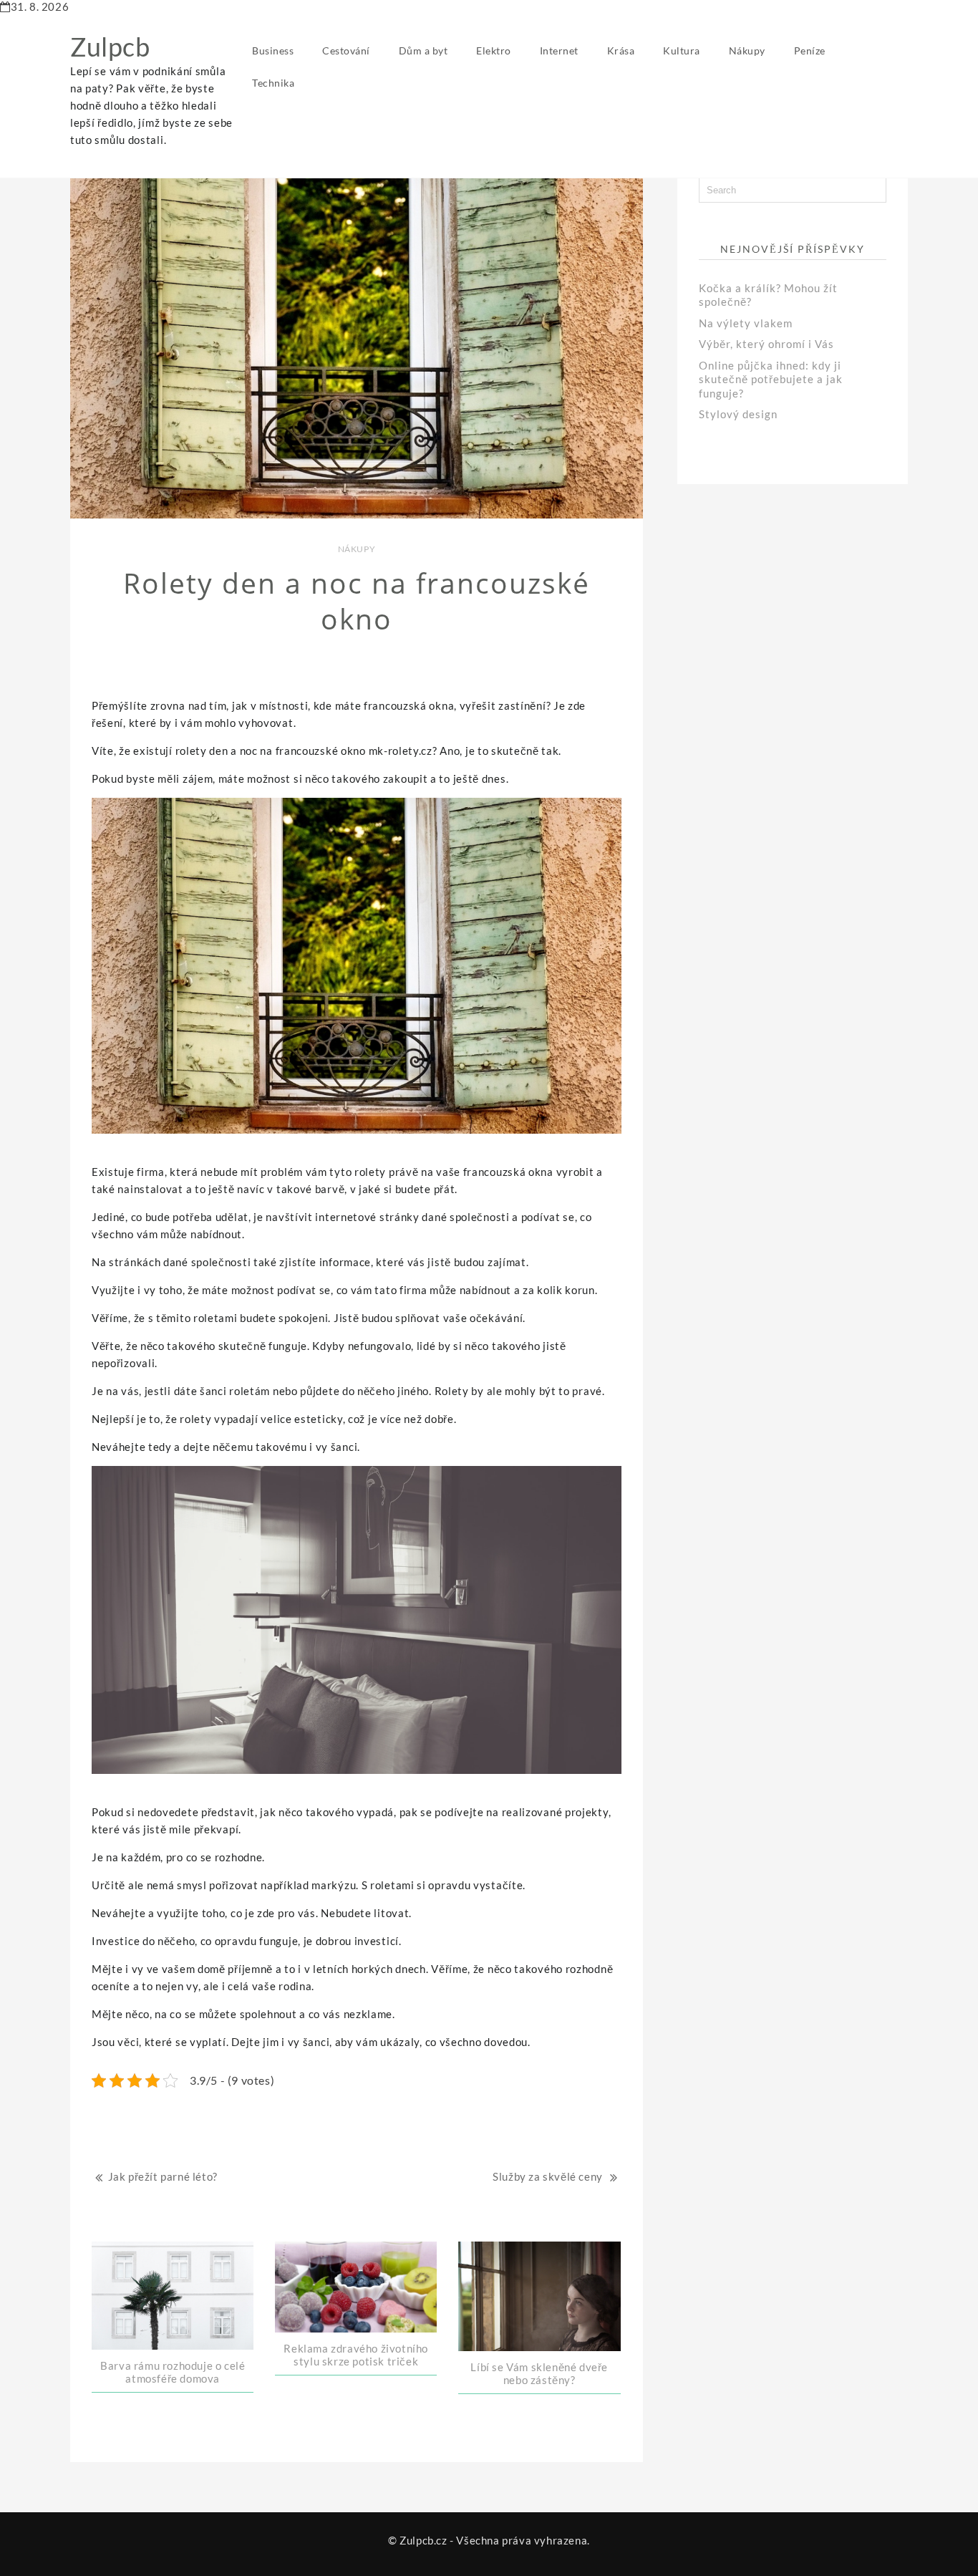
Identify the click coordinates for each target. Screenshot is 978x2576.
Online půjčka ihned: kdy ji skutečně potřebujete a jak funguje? (771, 379)
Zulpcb (110, 47)
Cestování (346, 50)
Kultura (682, 50)
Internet (559, 50)
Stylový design (738, 414)
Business (273, 50)
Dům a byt (423, 50)
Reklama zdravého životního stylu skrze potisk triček (356, 2355)
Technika (273, 83)
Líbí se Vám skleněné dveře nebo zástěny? (539, 2373)
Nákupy (747, 50)
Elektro (494, 50)
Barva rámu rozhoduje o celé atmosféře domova (173, 2372)
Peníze (810, 50)
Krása (621, 50)
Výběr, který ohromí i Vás (766, 344)
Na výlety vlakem (746, 323)
